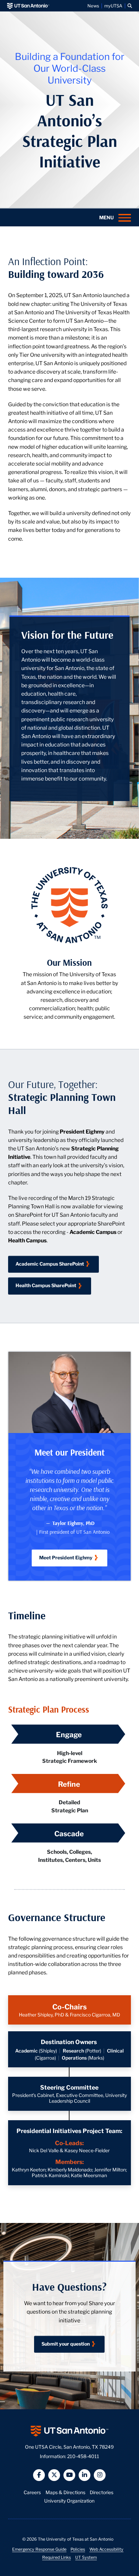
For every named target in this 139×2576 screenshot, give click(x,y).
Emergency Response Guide (39, 2549)
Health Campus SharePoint (46, 1285)
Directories (102, 2492)
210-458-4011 (83, 2456)
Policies (78, 2549)
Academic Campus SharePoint (50, 1264)
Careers (32, 2492)
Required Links (57, 2557)
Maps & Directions (65, 2492)
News (93, 6)
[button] (130, 6)
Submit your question (66, 2344)
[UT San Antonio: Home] (28, 6)
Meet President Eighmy (66, 1557)
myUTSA (113, 6)
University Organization (69, 2501)
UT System (86, 2557)
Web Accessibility (106, 2549)
